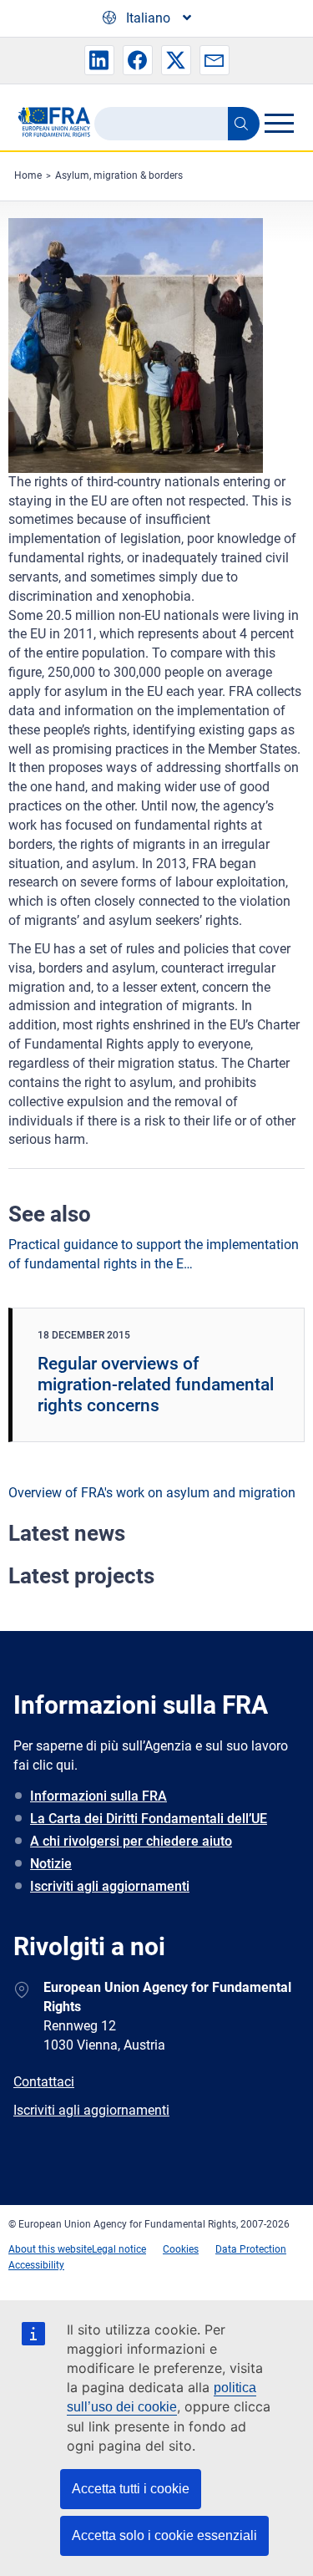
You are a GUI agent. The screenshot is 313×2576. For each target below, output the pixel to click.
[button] (99, 60)
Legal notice (119, 2249)
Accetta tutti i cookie (131, 2489)
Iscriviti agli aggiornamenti (110, 1886)
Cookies (181, 2249)
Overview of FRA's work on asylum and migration (152, 1493)
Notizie (51, 1864)
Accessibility (36, 2265)
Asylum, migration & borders (119, 175)
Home (28, 175)
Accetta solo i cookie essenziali (164, 2535)
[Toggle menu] (279, 123)
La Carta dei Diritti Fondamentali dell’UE (149, 1819)
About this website (50, 2249)
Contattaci (44, 2082)
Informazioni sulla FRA (98, 1796)
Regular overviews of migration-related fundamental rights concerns (156, 1385)
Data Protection (251, 2249)
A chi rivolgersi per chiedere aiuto (131, 1841)
